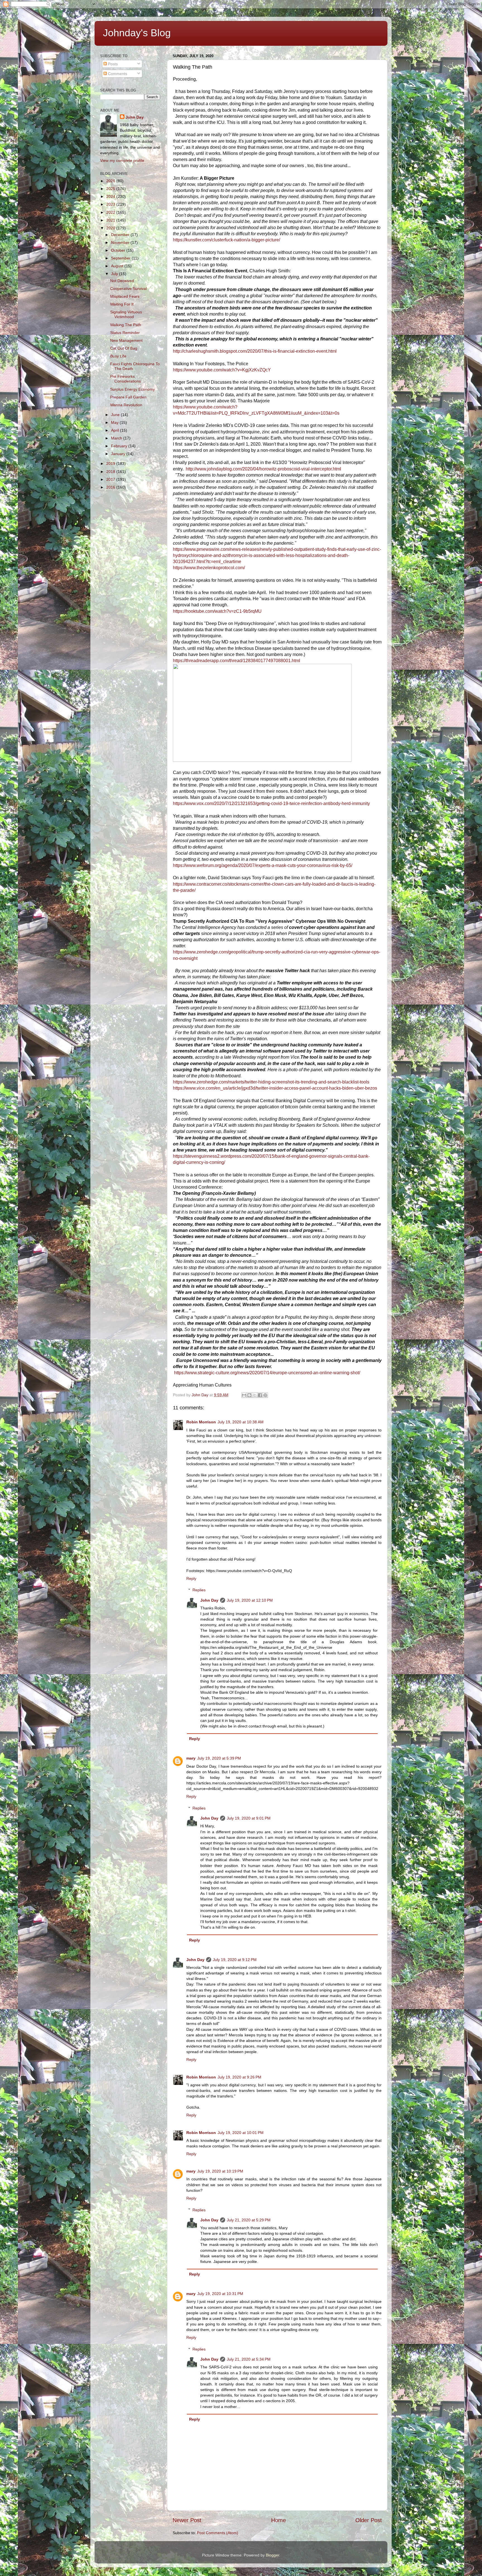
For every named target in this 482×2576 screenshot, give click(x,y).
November (121, 242)
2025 (111, 189)
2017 (111, 479)
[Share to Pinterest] (265, 1395)
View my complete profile (122, 160)
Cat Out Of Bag (124, 348)
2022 (111, 212)
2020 (111, 228)
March (117, 438)
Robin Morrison (201, 1422)
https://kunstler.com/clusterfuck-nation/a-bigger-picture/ (226, 240)
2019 (111, 463)
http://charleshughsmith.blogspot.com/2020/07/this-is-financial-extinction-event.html (255, 351)
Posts (112, 64)
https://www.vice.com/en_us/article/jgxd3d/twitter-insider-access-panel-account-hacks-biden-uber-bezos (275, 1088)
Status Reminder (125, 333)
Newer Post (187, 2520)
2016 (111, 487)
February (120, 446)
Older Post (369, 2520)
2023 (111, 204)
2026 (111, 181)
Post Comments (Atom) (218, 2533)
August (118, 266)
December (121, 235)
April (115, 430)
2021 (111, 220)
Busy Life (118, 356)
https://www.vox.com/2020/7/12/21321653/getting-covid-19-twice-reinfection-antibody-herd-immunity (271, 803)
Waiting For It (122, 304)
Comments (117, 74)
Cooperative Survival (128, 289)
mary (191, 1758)
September (121, 258)
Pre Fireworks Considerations (126, 379)
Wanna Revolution (126, 405)
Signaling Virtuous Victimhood (126, 314)
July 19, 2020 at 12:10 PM (250, 1600)
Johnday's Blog (137, 33)
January (119, 454)
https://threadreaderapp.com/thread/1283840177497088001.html (237, 661)
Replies (199, 1590)
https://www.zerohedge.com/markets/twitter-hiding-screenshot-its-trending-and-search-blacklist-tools (271, 1082)
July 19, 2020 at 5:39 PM (219, 1758)
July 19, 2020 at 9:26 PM (239, 2077)
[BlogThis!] (249, 1395)
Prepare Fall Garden (128, 397)
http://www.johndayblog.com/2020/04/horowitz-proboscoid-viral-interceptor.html (263, 469)
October (119, 250)
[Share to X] (255, 1395)
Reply (191, 1578)
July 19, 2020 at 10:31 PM (220, 2294)
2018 (111, 472)
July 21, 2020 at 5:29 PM (249, 2220)
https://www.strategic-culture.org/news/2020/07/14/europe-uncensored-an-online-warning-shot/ (267, 1373)
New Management (126, 340)
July (115, 274)
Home (279, 2520)
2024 (111, 196)
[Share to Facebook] (260, 1395)
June (116, 415)
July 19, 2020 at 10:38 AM (241, 1422)
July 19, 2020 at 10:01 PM (241, 2133)
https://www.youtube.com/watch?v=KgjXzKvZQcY (222, 370)
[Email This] (244, 1395)
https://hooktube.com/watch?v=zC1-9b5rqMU (217, 611)
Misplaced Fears (125, 296)
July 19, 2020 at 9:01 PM (249, 1818)
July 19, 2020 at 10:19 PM (220, 2171)
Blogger (273, 2555)
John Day (209, 1600)
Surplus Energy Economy (132, 389)
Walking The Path (126, 325)
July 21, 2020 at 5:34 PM (249, 2359)
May (115, 422)
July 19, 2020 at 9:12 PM (235, 1960)
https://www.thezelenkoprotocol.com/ (209, 568)
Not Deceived (122, 281)
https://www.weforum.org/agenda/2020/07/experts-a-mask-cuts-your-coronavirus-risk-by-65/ (263, 865)
